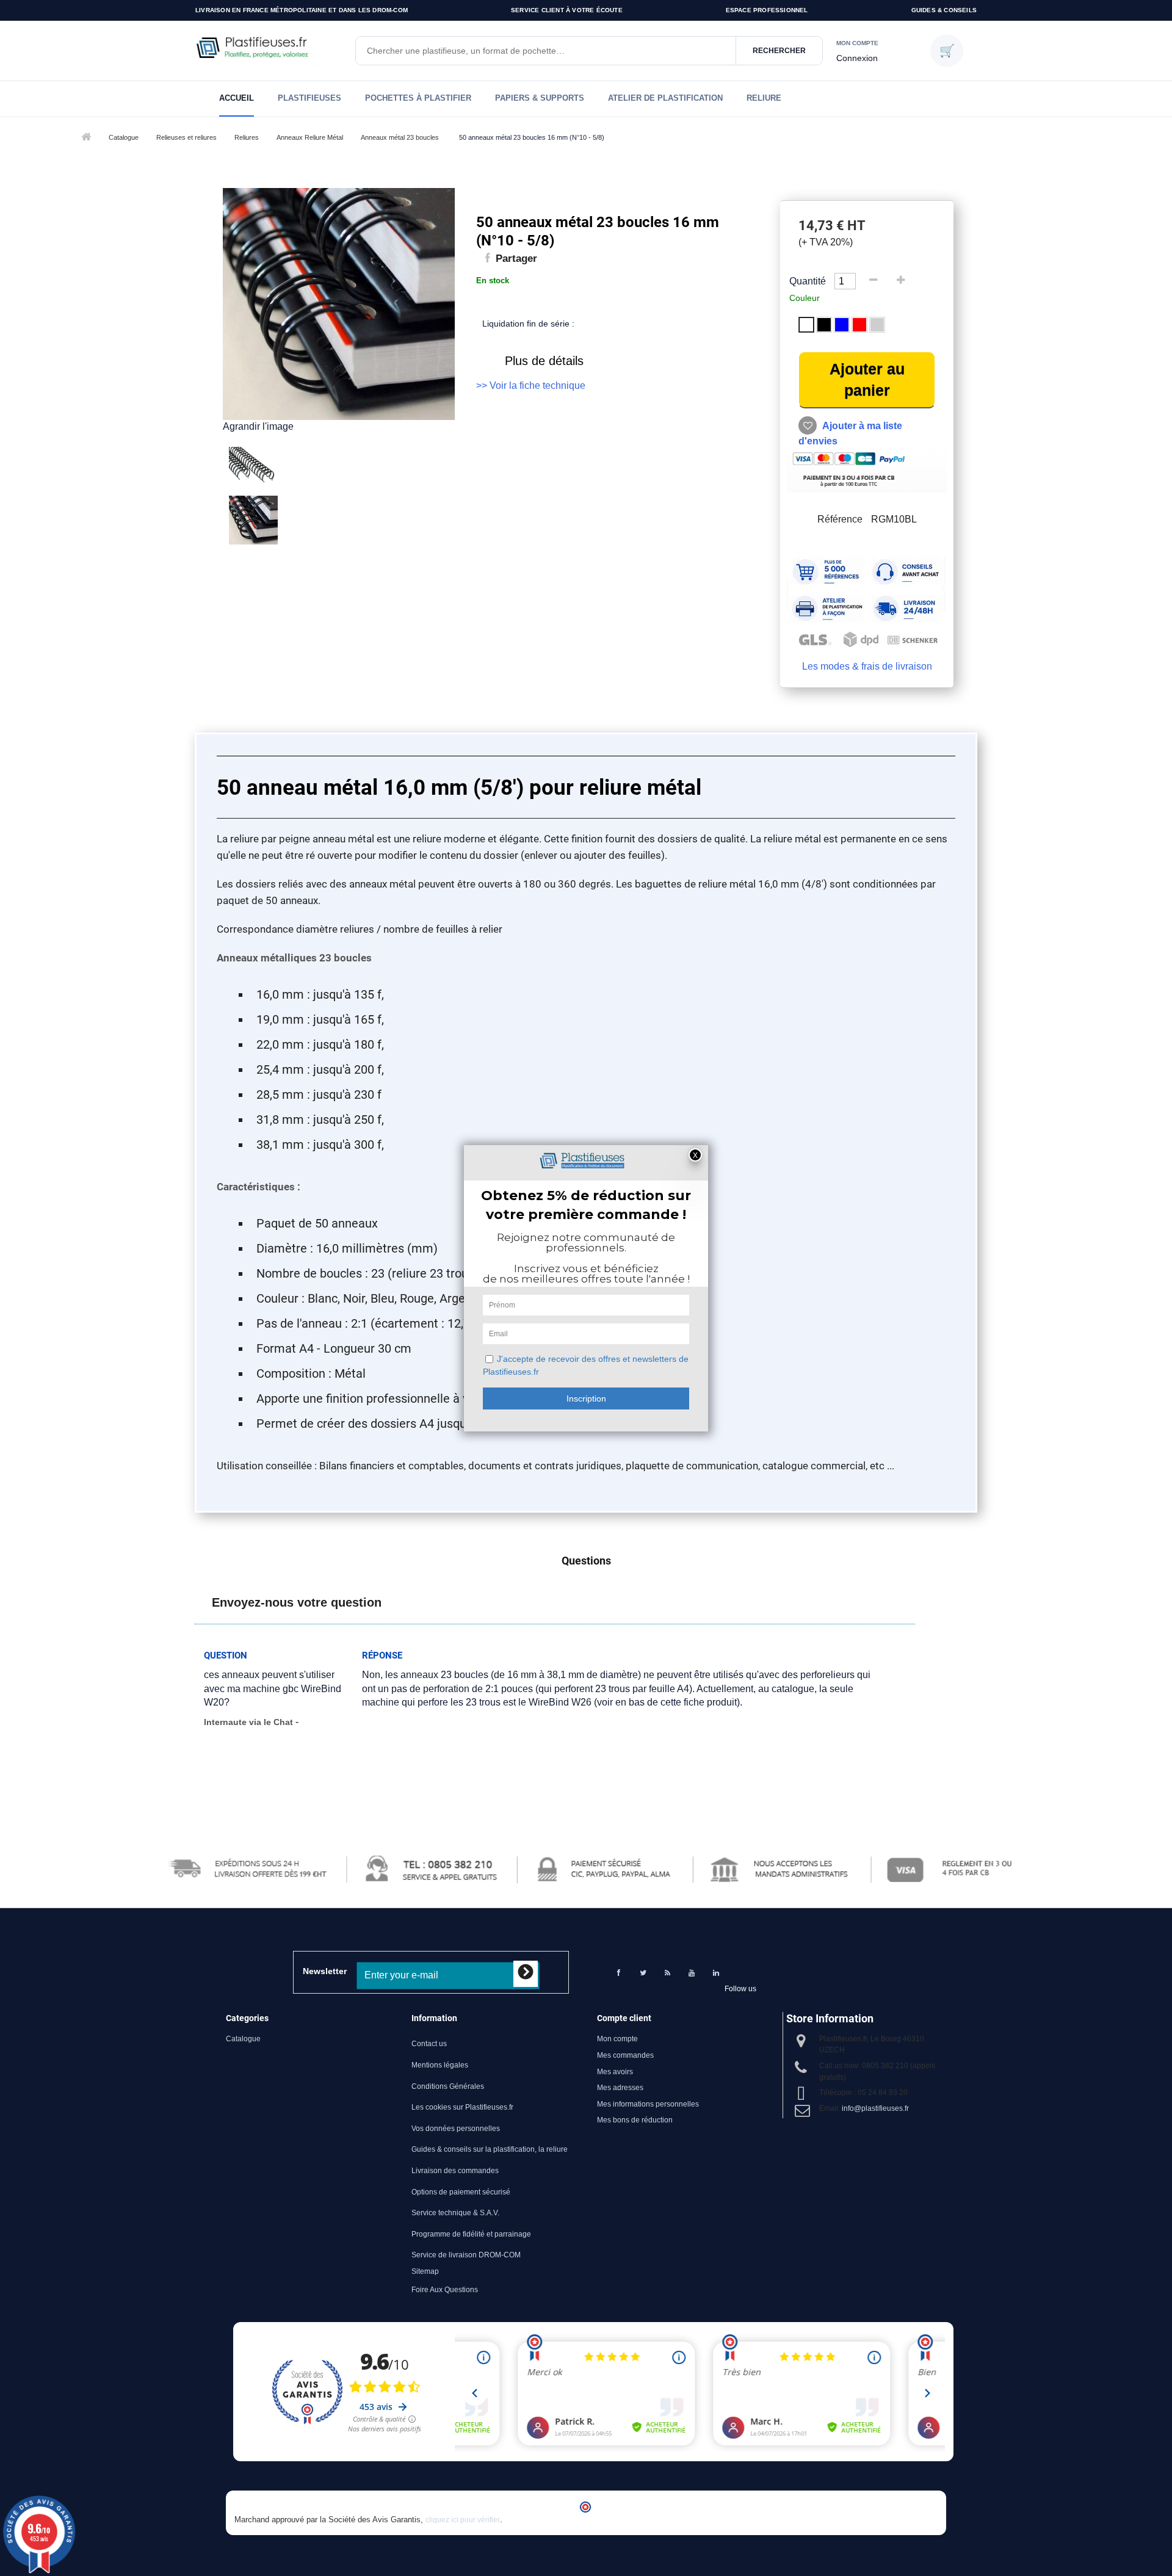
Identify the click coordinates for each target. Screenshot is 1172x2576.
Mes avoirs (615, 2072)
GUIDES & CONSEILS (944, 10)
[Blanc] (806, 325)
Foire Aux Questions (445, 2290)
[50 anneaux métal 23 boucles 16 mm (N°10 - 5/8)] (348, 471)
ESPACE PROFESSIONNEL (767, 10)
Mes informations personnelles (648, 2104)
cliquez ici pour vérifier (463, 2520)
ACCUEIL (237, 98)
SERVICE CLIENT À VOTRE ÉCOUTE (567, 10)
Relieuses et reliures (186, 137)
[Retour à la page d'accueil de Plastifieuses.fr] (269, 51)
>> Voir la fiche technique (531, 385)
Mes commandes (625, 2055)
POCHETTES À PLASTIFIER (418, 98)
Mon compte (617, 2039)
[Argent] (877, 325)
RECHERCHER (779, 51)
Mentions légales (440, 2065)
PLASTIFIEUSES (309, 98)
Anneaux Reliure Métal (310, 137)
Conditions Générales (448, 2086)
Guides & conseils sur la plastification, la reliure (490, 2149)
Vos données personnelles (456, 2129)
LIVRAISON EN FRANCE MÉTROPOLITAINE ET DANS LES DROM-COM (302, 10)
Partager (515, 259)
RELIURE (764, 98)
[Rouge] (859, 325)
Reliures (247, 137)
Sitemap (425, 2271)
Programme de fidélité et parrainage (471, 2234)
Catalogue (124, 137)
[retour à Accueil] (85, 138)
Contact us (429, 2044)
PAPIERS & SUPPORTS (540, 98)
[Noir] (824, 325)
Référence (840, 519)
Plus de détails (544, 361)
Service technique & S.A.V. (455, 2213)
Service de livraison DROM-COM (466, 2255)
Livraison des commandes (455, 2171)
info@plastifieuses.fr (875, 2108)
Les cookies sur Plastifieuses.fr (462, 2107)
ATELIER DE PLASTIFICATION (665, 98)
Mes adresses (620, 2088)
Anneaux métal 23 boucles (400, 137)
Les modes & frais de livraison (867, 666)
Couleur (806, 298)
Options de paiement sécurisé (461, 2192)
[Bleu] (842, 325)
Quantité (808, 281)
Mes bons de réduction (635, 2120)
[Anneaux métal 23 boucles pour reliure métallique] (348, 520)
